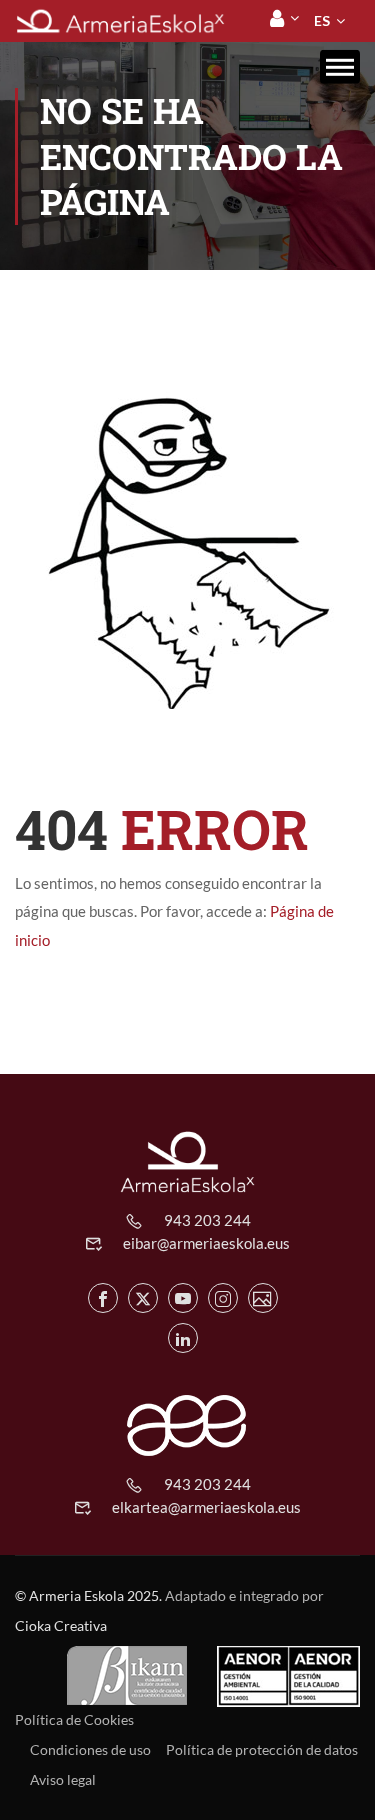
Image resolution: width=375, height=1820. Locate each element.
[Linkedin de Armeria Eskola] (183, 1338)
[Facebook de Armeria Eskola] (103, 1298)
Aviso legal (63, 1779)
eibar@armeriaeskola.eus (206, 1243)
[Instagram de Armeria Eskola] (223, 1298)
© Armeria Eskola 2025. (88, 1595)
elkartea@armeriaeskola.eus (206, 1507)
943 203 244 (207, 1220)
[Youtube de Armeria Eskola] (183, 1298)
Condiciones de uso (90, 1749)
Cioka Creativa (61, 1625)
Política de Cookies (74, 1719)
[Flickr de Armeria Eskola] (263, 1298)
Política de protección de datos (262, 1749)
